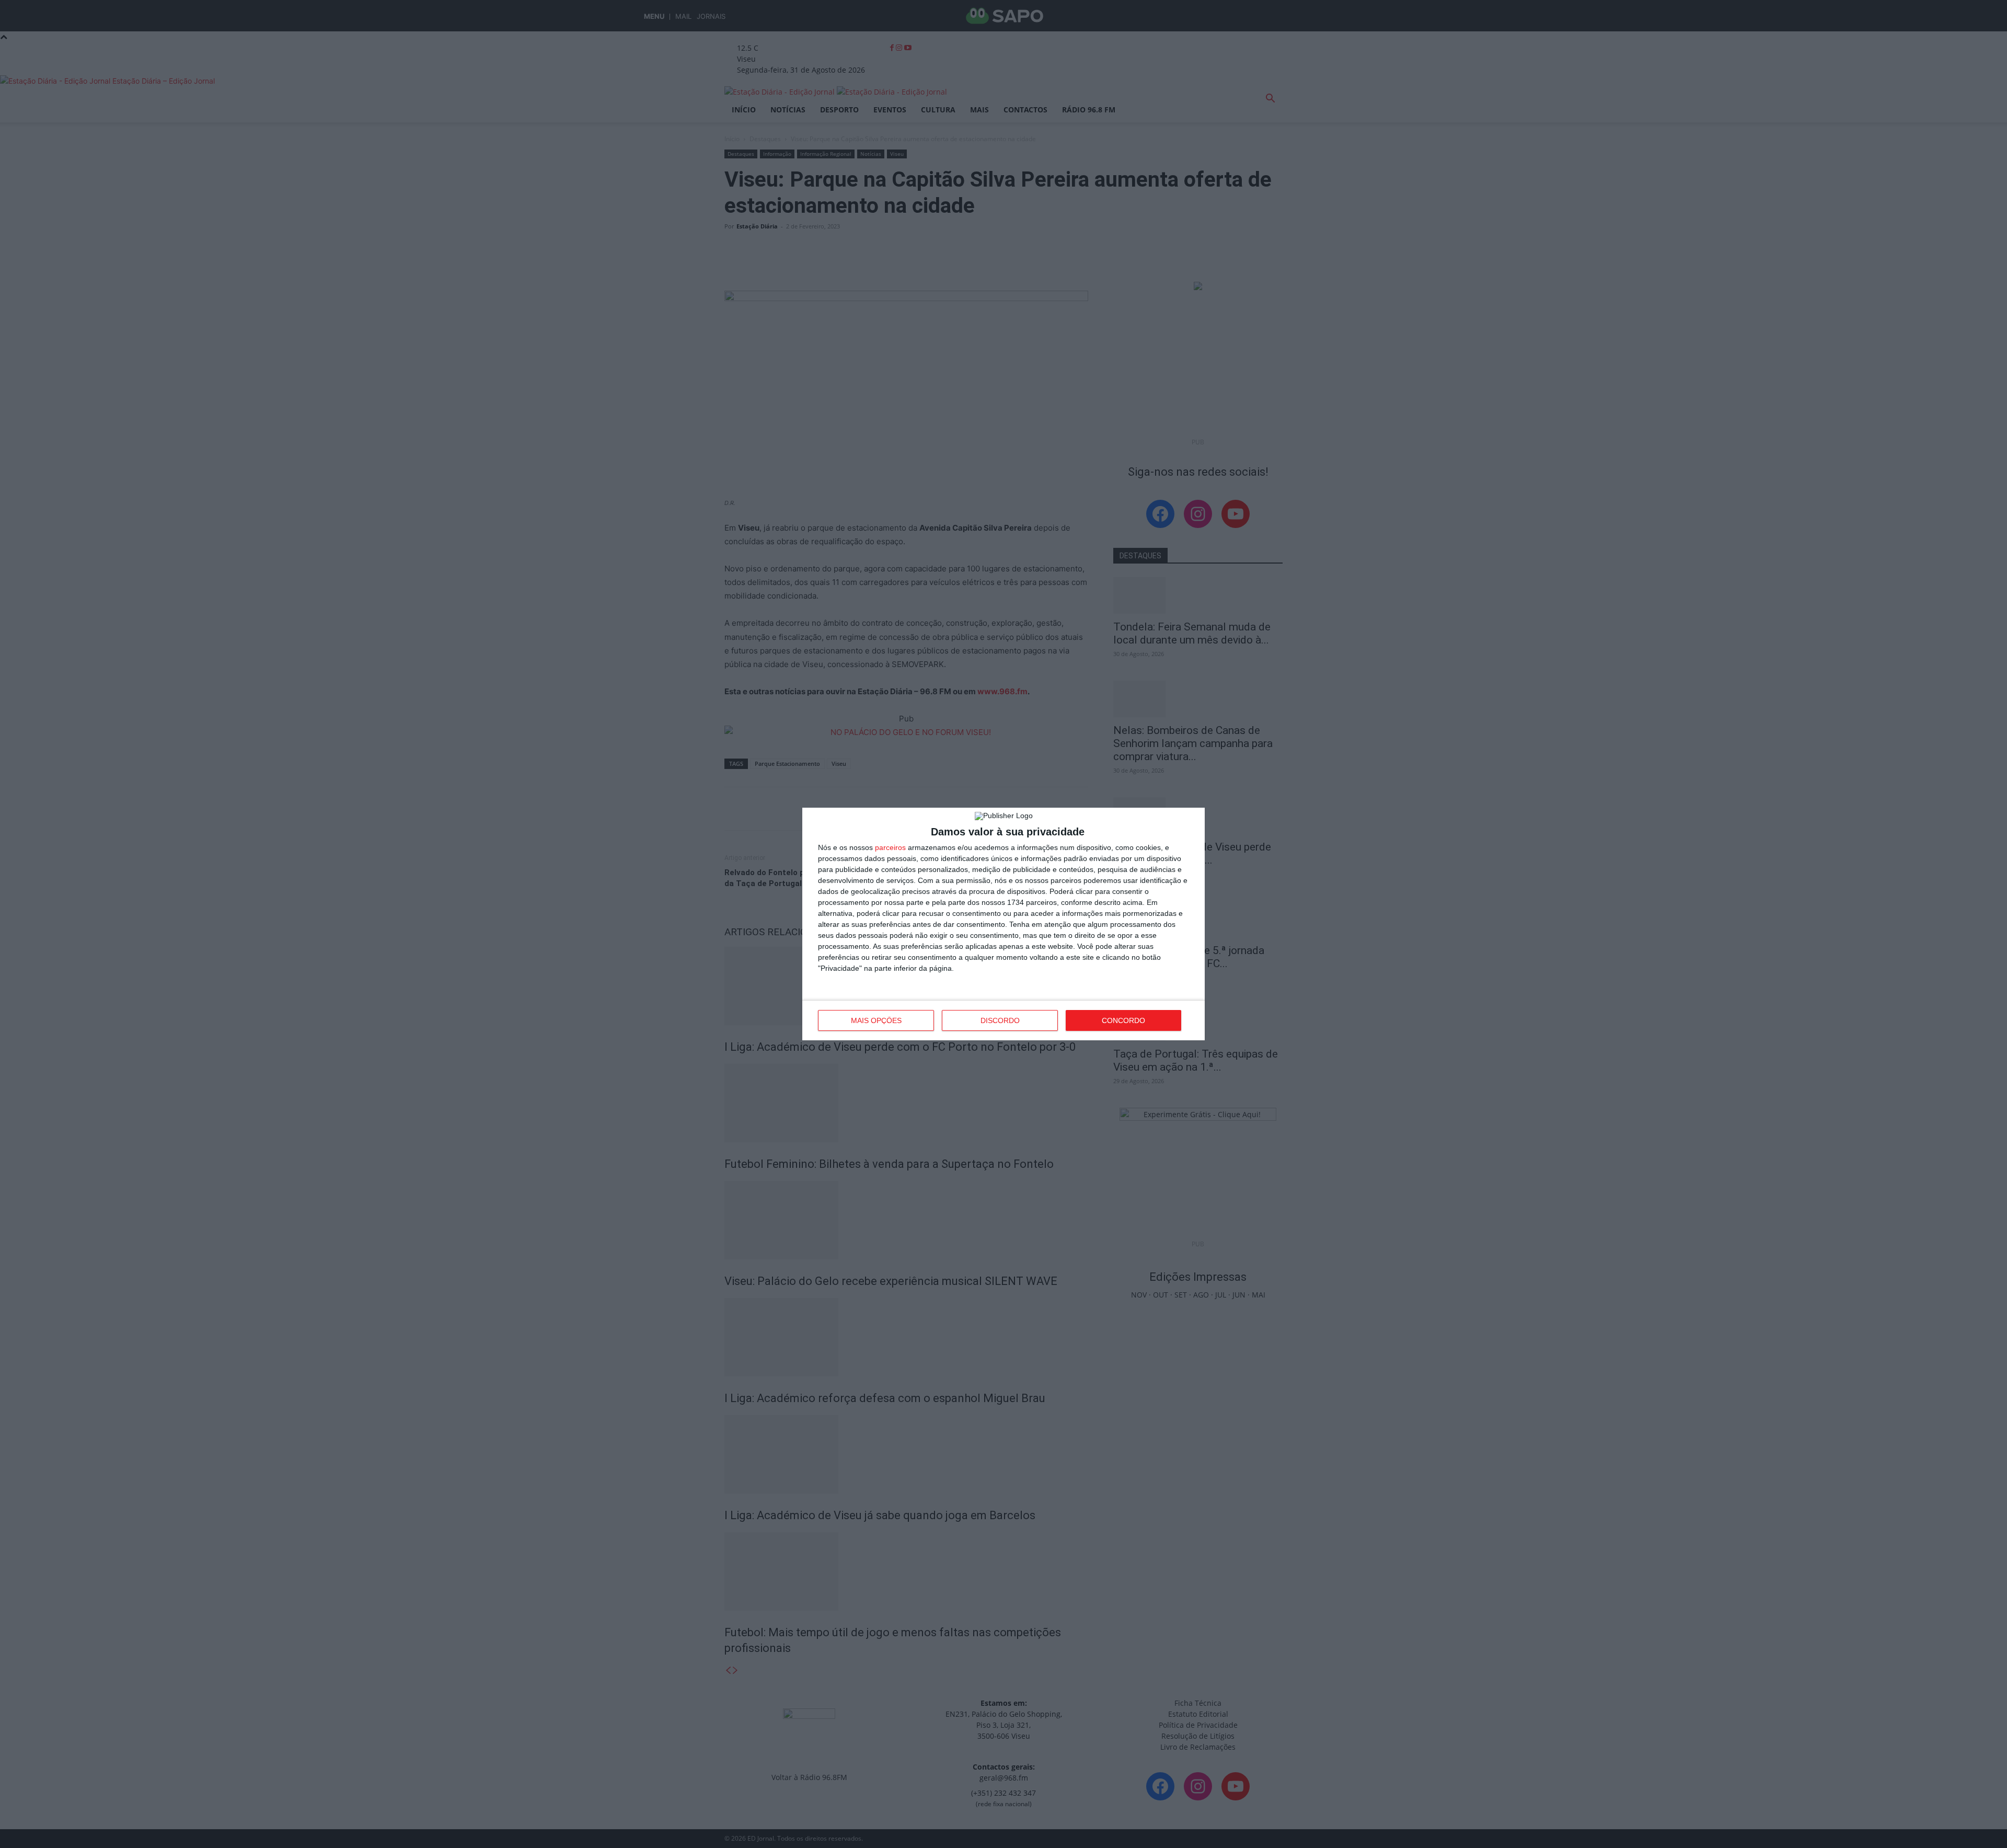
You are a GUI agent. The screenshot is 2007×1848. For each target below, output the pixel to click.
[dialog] (1004, 924)
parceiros (890, 847)
